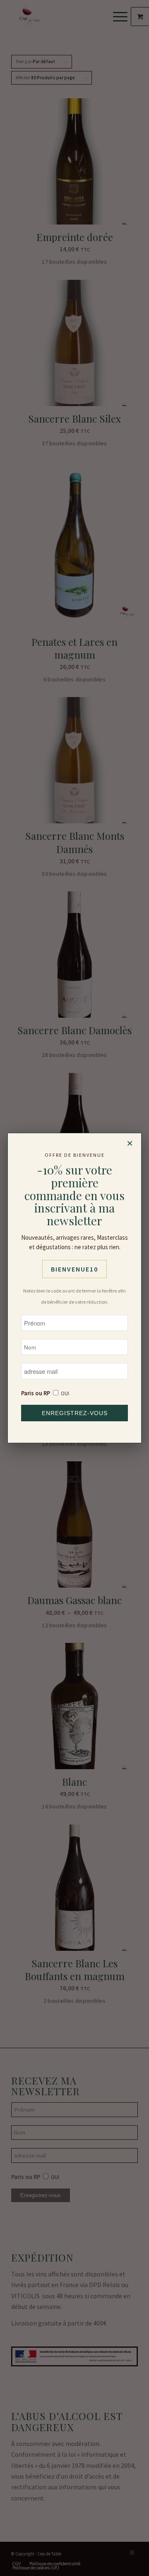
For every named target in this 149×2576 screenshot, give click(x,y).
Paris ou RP (36, 1393)
